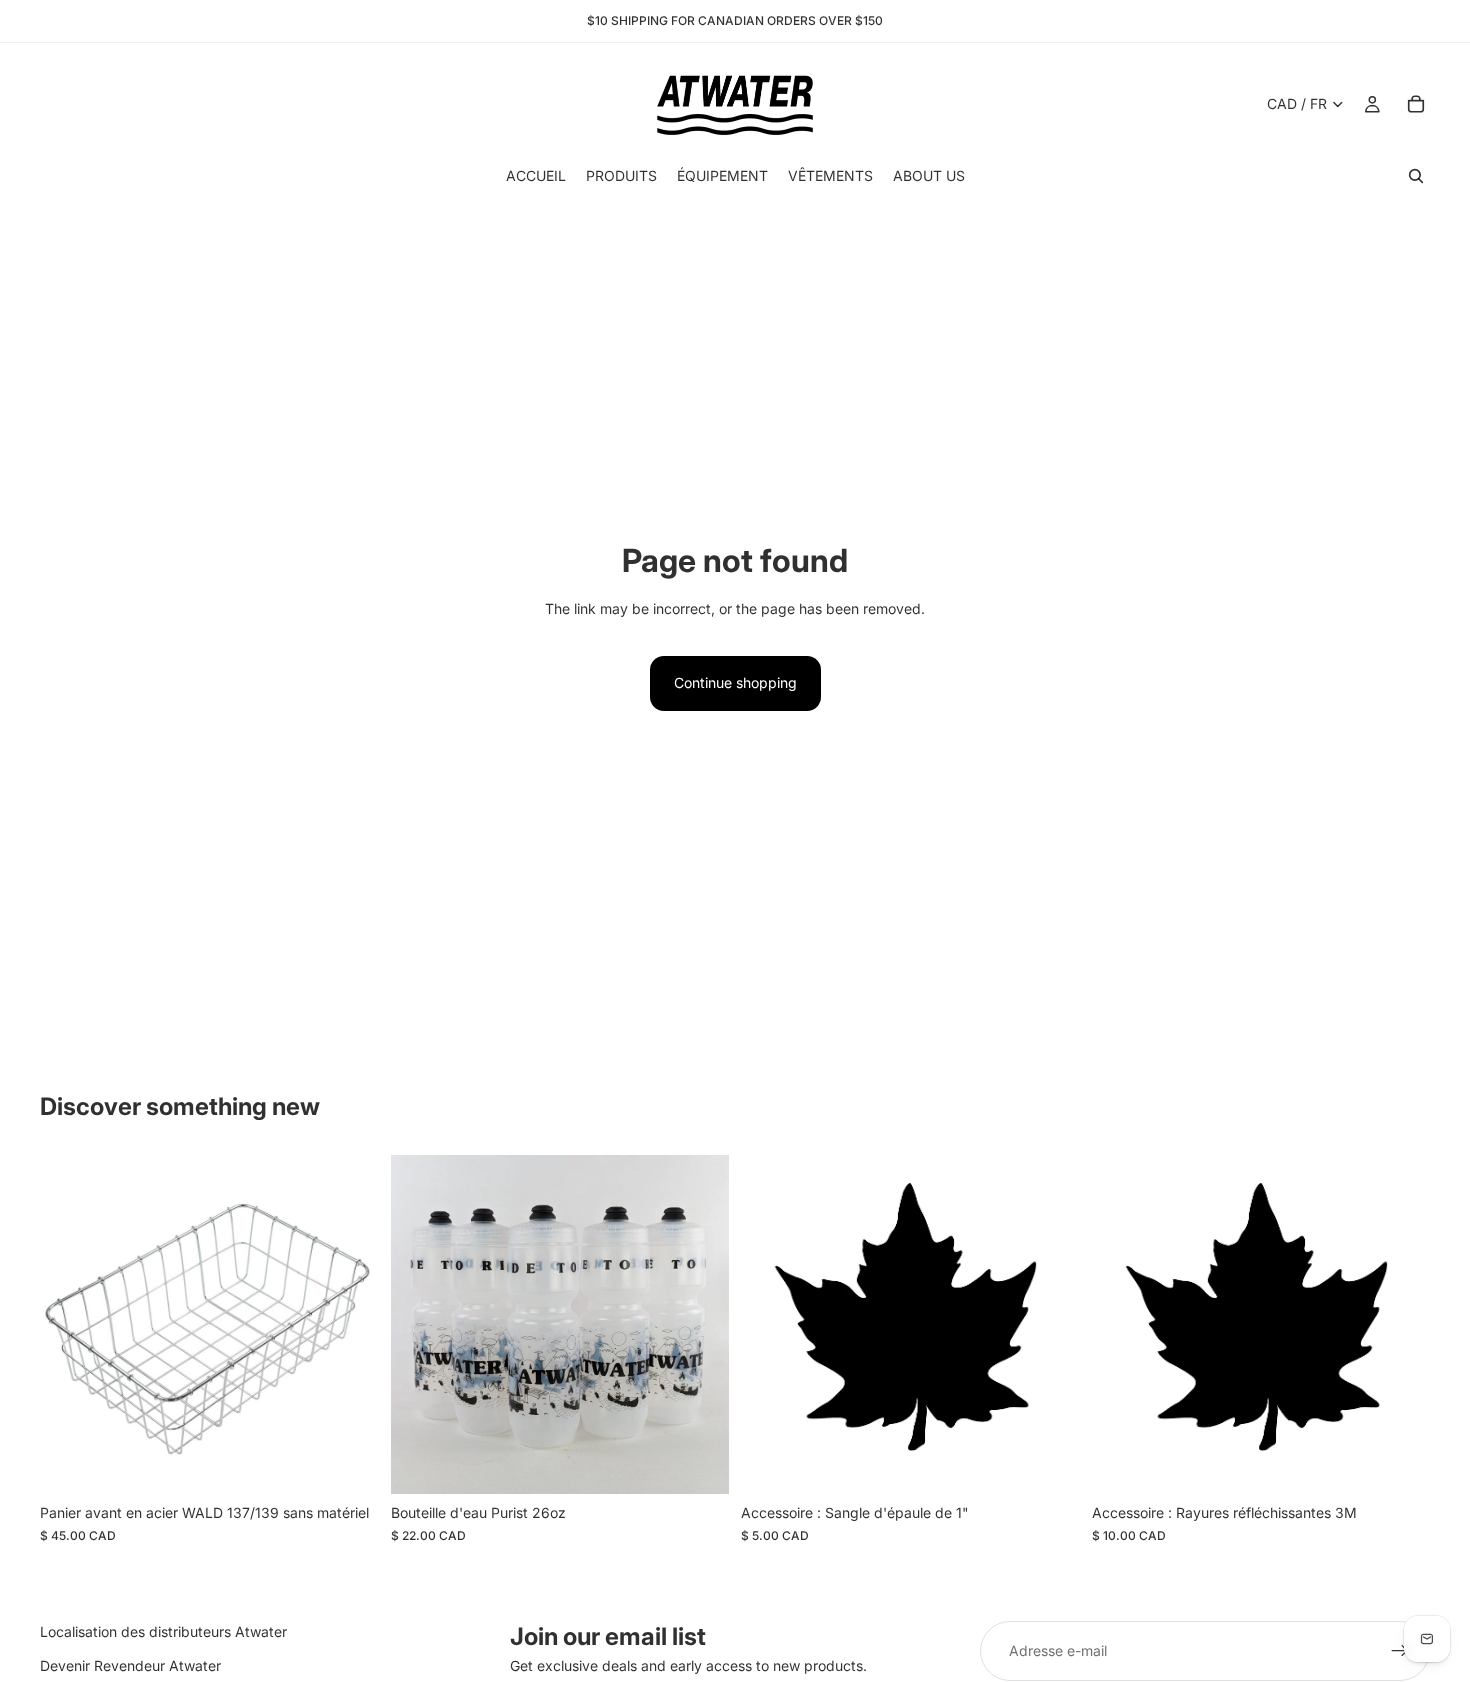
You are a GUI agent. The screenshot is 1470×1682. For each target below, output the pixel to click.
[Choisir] (348, 1463)
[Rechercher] (1416, 176)
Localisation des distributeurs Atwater (163, 1631)
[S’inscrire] (1400, 1651)
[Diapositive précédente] (421, 1325)
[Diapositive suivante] (699, 1325)
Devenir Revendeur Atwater (130, 1665)
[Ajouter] (698, 1463)
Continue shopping (735, 682)
